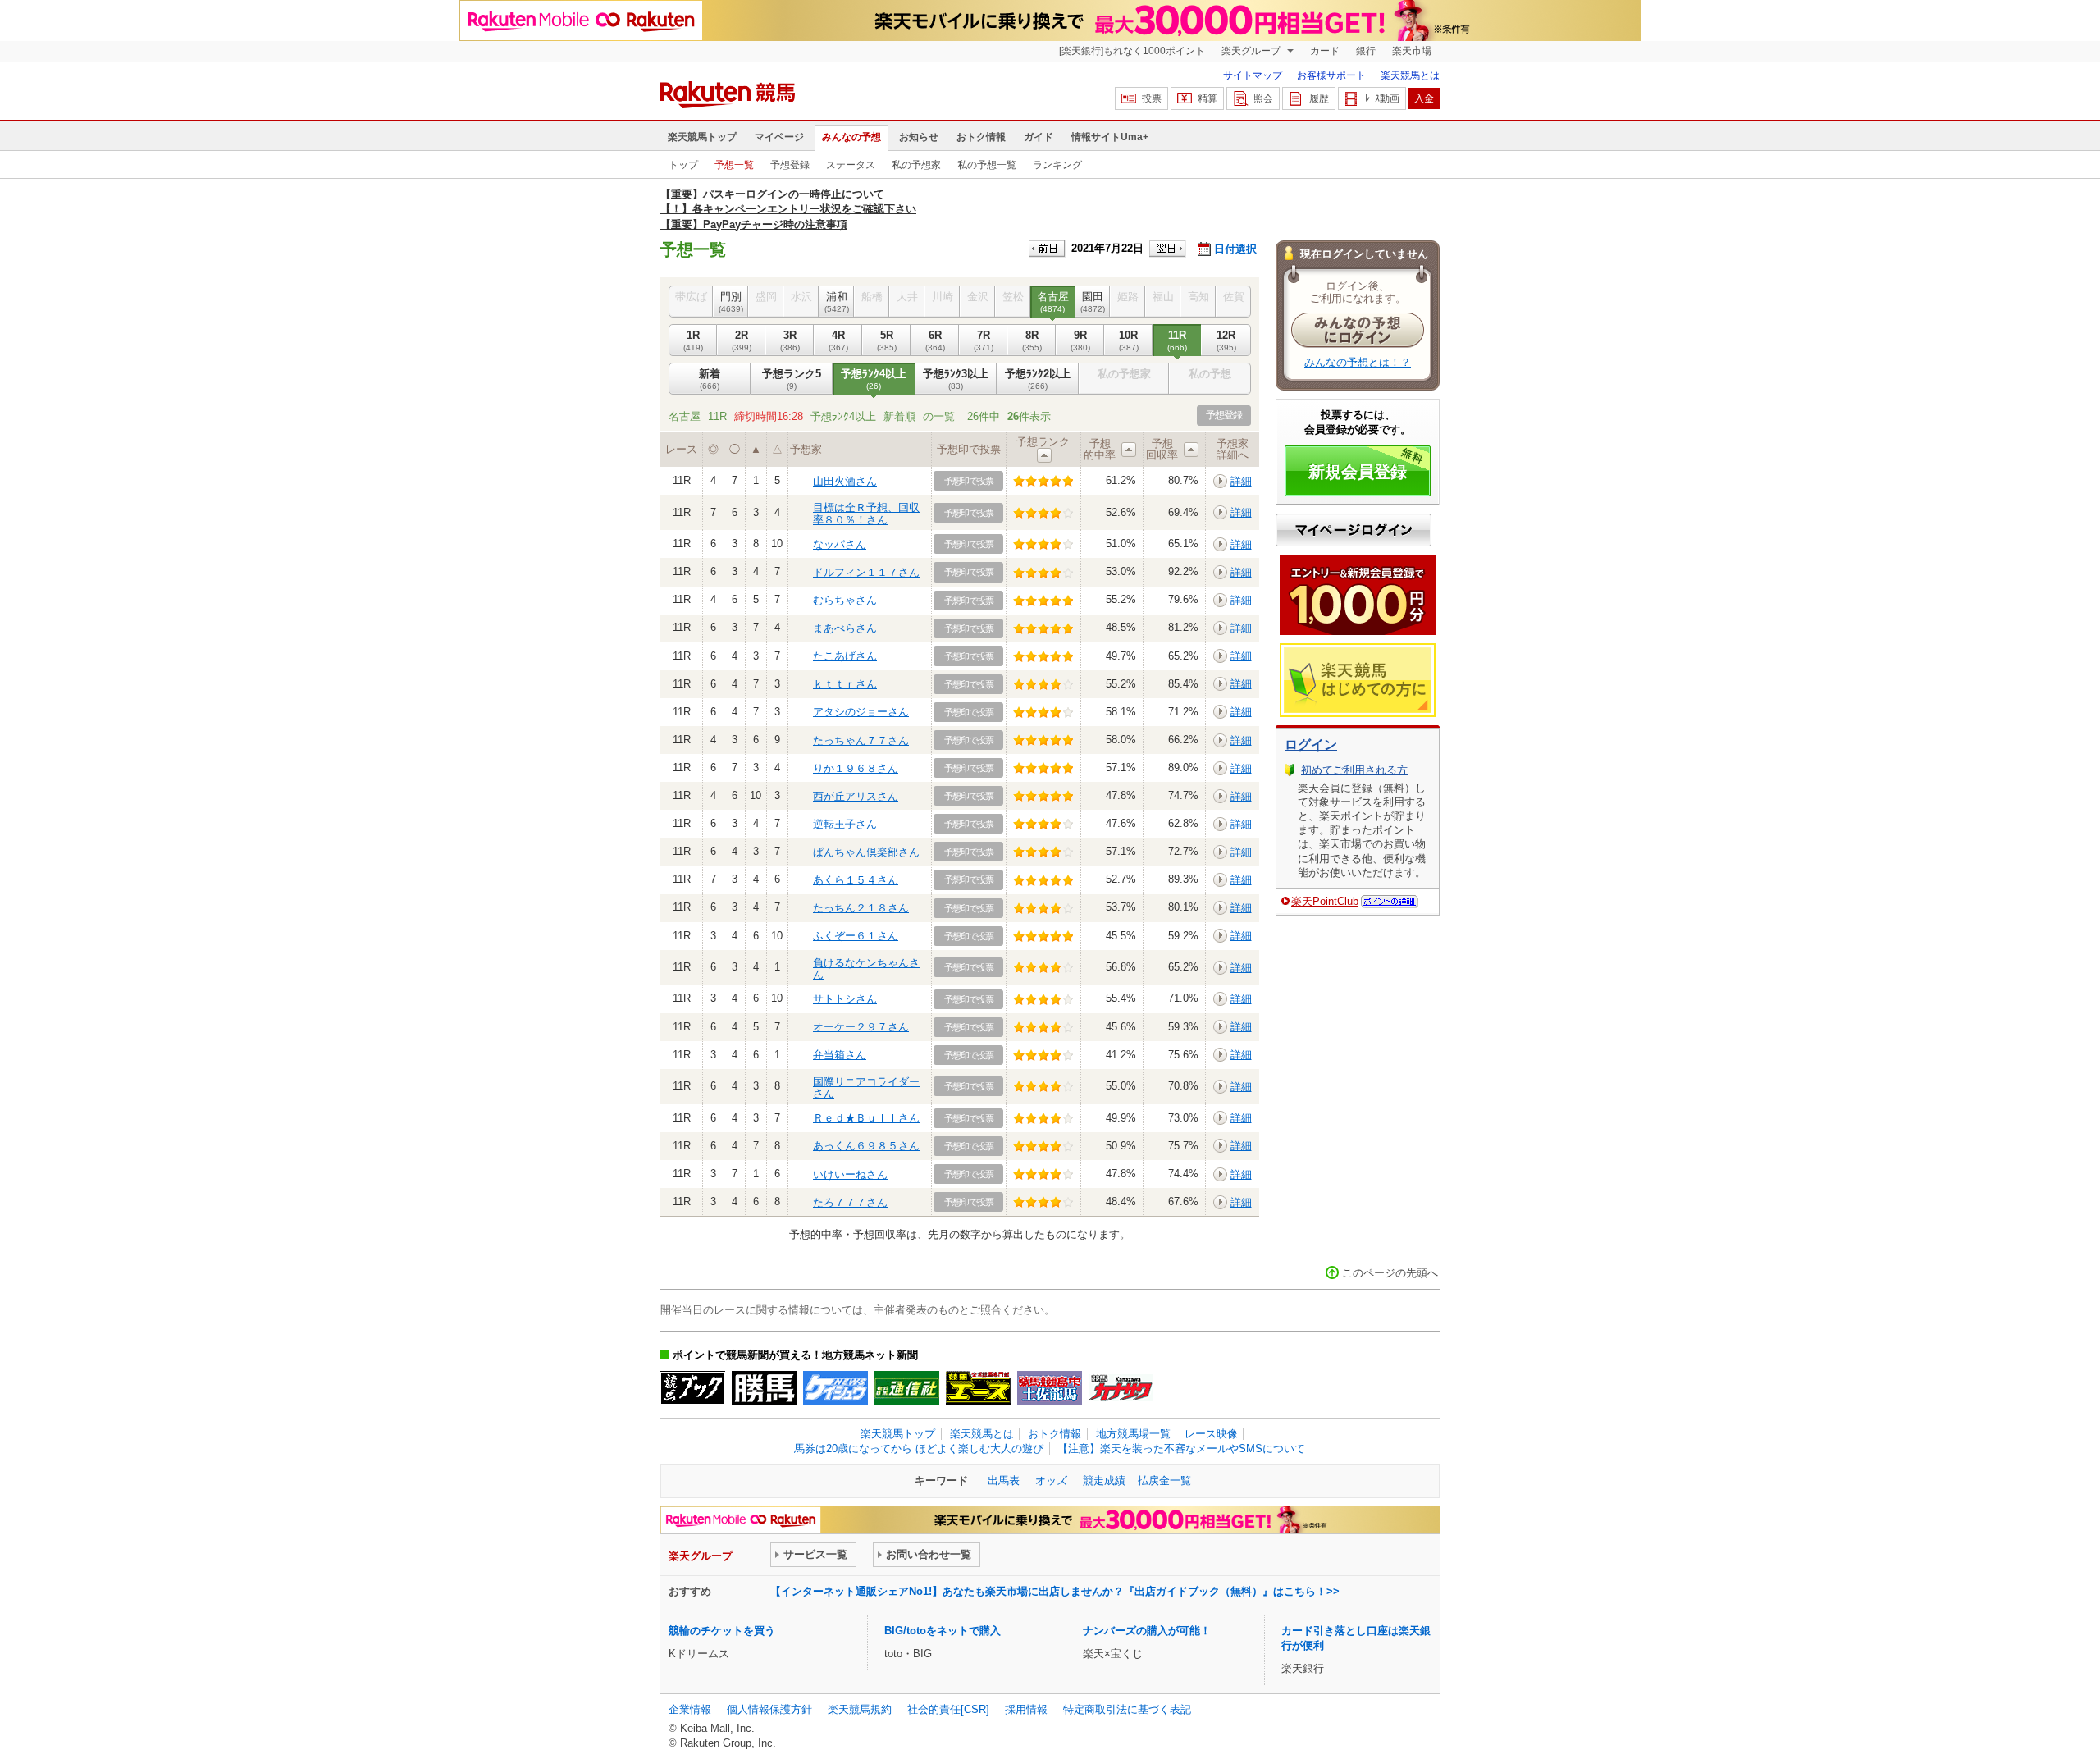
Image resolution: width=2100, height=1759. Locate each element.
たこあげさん (845, 656)
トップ (683, 165)
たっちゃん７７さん (861, 740)
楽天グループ (1252, 51)
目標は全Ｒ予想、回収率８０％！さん (866, 513)
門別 (731, 302)
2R (742, 340)
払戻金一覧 (1164, 1480)
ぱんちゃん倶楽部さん (866, 852)
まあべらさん (845, 628)
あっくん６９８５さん (866, 1146)
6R (935, 340)
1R (693, 340)
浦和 (837, 302)
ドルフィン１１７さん (866, 572)
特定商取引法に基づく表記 (1127, 1709)
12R (1226, 340)
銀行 (1366, 51)
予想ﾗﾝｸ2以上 (1038, 379)
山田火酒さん (845, 481)
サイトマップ (1253, 75)
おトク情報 (981, 137)
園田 (1093, 302)
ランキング (1057, 165)
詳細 (1241, 481)
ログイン (1311, 745)
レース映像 (1211, 1434)
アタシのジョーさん (861, 712)
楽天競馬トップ (702, 137)
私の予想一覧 (987, 165)
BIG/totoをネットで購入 (943, 1631)
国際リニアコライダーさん (866, 1087)
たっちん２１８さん (861, 908)
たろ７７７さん (850, 1202)
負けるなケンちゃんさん (866, 969)
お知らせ (919, 137)
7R (984, 340)
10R (1129, 340)
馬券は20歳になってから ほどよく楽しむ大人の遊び (919, 1448)
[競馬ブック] (693, 1388)
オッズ (1051, 1480)
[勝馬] (764, 1388)
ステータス (851, 165)
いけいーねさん (850, 1174)
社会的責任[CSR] (948, 1709)
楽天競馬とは (1410, 75)
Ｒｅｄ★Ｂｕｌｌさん (866, 1118)
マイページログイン (1354, 530)
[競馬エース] (978, 1388)
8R (1032, 340)
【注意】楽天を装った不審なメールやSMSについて (1181, 1448)
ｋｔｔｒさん (845, 684)
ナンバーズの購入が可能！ (1147, 1631)
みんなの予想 (851, 137)
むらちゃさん (845, 600)
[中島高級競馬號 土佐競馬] (1050, 1388)
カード (1325, 51)
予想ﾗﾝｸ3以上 (956, 379)
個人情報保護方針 (769, 1709)
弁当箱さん (840, 1055)
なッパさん (840, 544)
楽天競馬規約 (860, 1709)
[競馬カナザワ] (1121, 1388)
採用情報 (1026, 1709)
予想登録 (790, 165)
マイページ (779, 137)
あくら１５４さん (856, 880)
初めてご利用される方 (1354, 770)
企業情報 (690, 1709)
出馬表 (1004, 1480)
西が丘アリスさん (856, 796)
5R (887, 340)
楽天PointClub (1325, 901)
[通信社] (907, 1388)
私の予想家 (916, 165)
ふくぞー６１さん (856, 936)
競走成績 (1104, 1480)
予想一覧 (734, 165)
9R (1080, 340)
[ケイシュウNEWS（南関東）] (835, 1388)
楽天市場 (1412, 51)
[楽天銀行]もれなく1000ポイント (1132, 51)
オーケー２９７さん (861, 1027)
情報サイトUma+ (1110, 137)
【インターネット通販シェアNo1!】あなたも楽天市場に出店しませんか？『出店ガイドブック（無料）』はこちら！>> (1055, 1591)
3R (790, 340)
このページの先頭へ (1390, 1273)
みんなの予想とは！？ (1358, 362)
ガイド (1039, 137)
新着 (710, 379)
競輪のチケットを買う (722, 1631)
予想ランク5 (792, 379)
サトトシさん (845, 999)
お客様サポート (1331, 75)
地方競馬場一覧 (1133, 1434)
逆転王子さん (845, 824)
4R (838, 340)
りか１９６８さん (856, 768)
